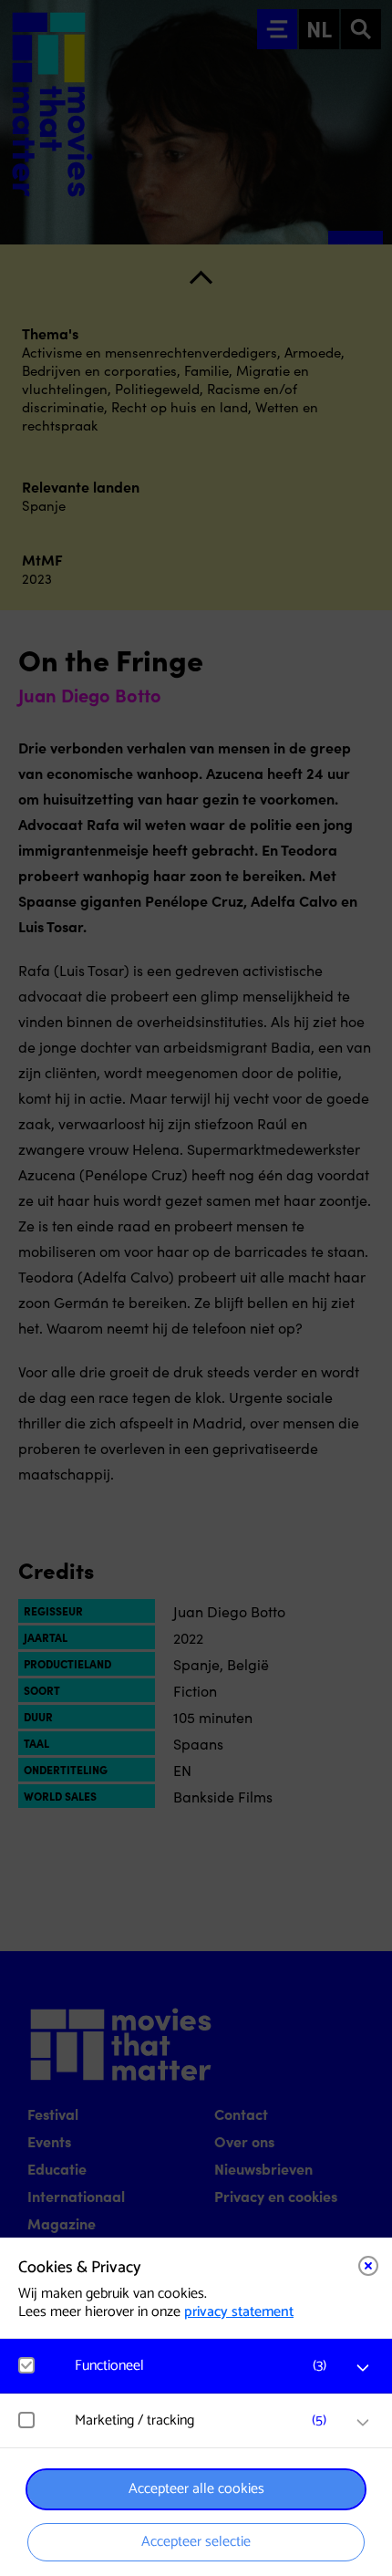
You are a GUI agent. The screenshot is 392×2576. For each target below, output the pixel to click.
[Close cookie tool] (368, 2266)
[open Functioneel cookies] (363, 2368)
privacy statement (239, 2312)
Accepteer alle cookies (196, 2489)
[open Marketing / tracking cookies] (363, 2423)
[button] (205, 2366)
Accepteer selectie (196, 2542)
